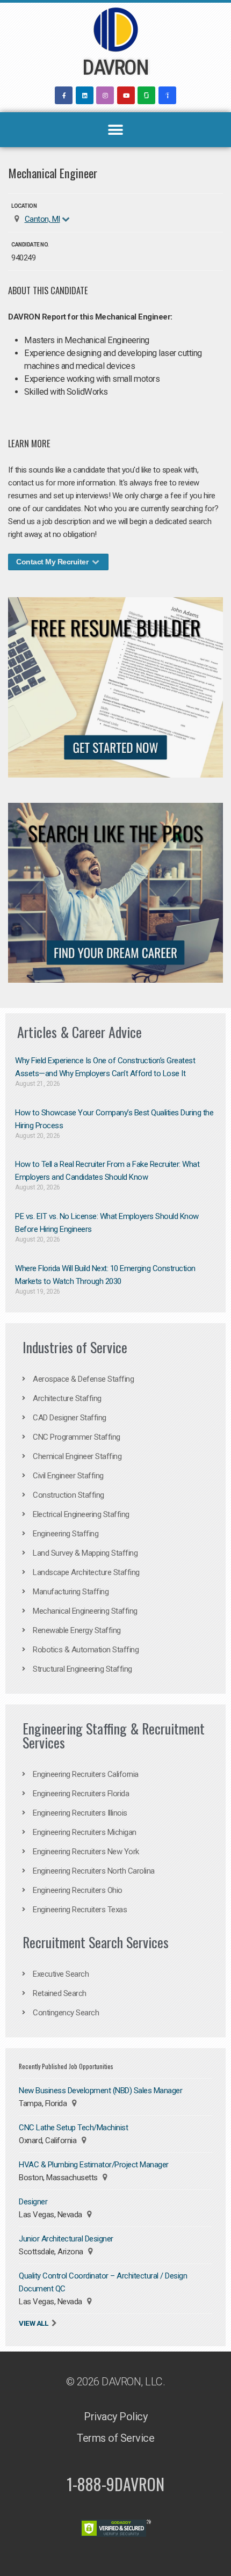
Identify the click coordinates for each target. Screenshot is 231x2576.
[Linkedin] (85, 95)
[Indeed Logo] (167, 95)
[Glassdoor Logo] (146, 95)
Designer (33, 2202)
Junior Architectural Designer (66, 2239)
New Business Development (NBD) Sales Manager (100, 2091)
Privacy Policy (115, 2417)
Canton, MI (42, 219)
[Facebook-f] (64, 95)
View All (33, 2323)
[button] (116, 130)
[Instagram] (105, 95)
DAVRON (115, 68)
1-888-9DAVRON (115, 2484)
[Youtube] (126, 95)
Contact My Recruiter (53, 562)
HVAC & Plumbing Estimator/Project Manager (94, 2165)
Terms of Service (115, 2438)
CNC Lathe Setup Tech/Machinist (73, 2128)
